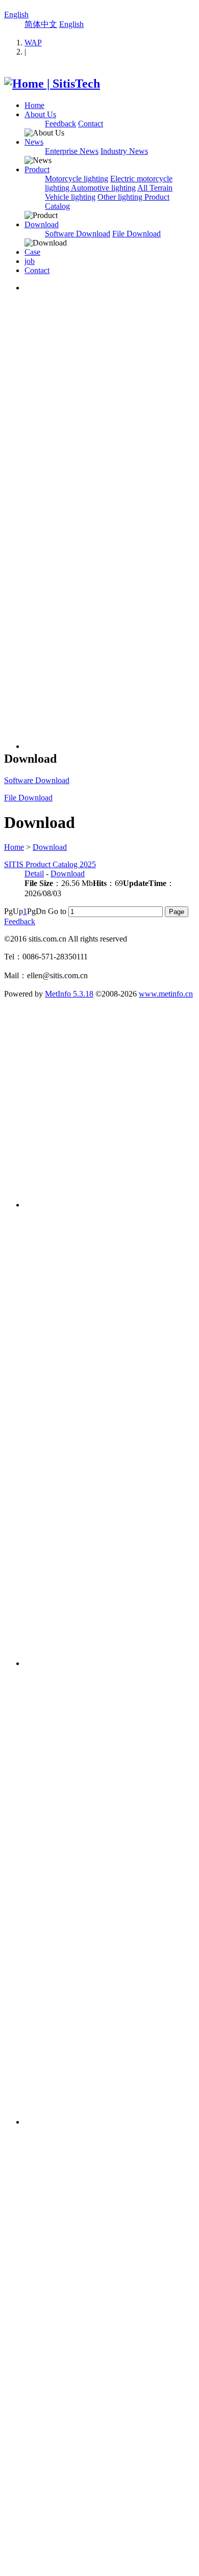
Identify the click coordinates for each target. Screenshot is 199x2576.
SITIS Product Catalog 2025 (50, 864)
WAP (33, 43)
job (30, 261)
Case (32, 252)
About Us (40, 114)
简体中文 (41, 24)
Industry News (124, 151)
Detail (34, 874)
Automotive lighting (103, 188)
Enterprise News (72, 151)
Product (37, 169)
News (34, 142)
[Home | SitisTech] (52, 84)
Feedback (60, 124)
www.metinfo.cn (166, 994)
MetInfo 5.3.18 (69, 994)
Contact (91, 124)
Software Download (78, 234)
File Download (136, 234)
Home (34, 105)
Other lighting (121, 197)
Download (42, 224)
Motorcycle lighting (77, 179)
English (16, 15)
